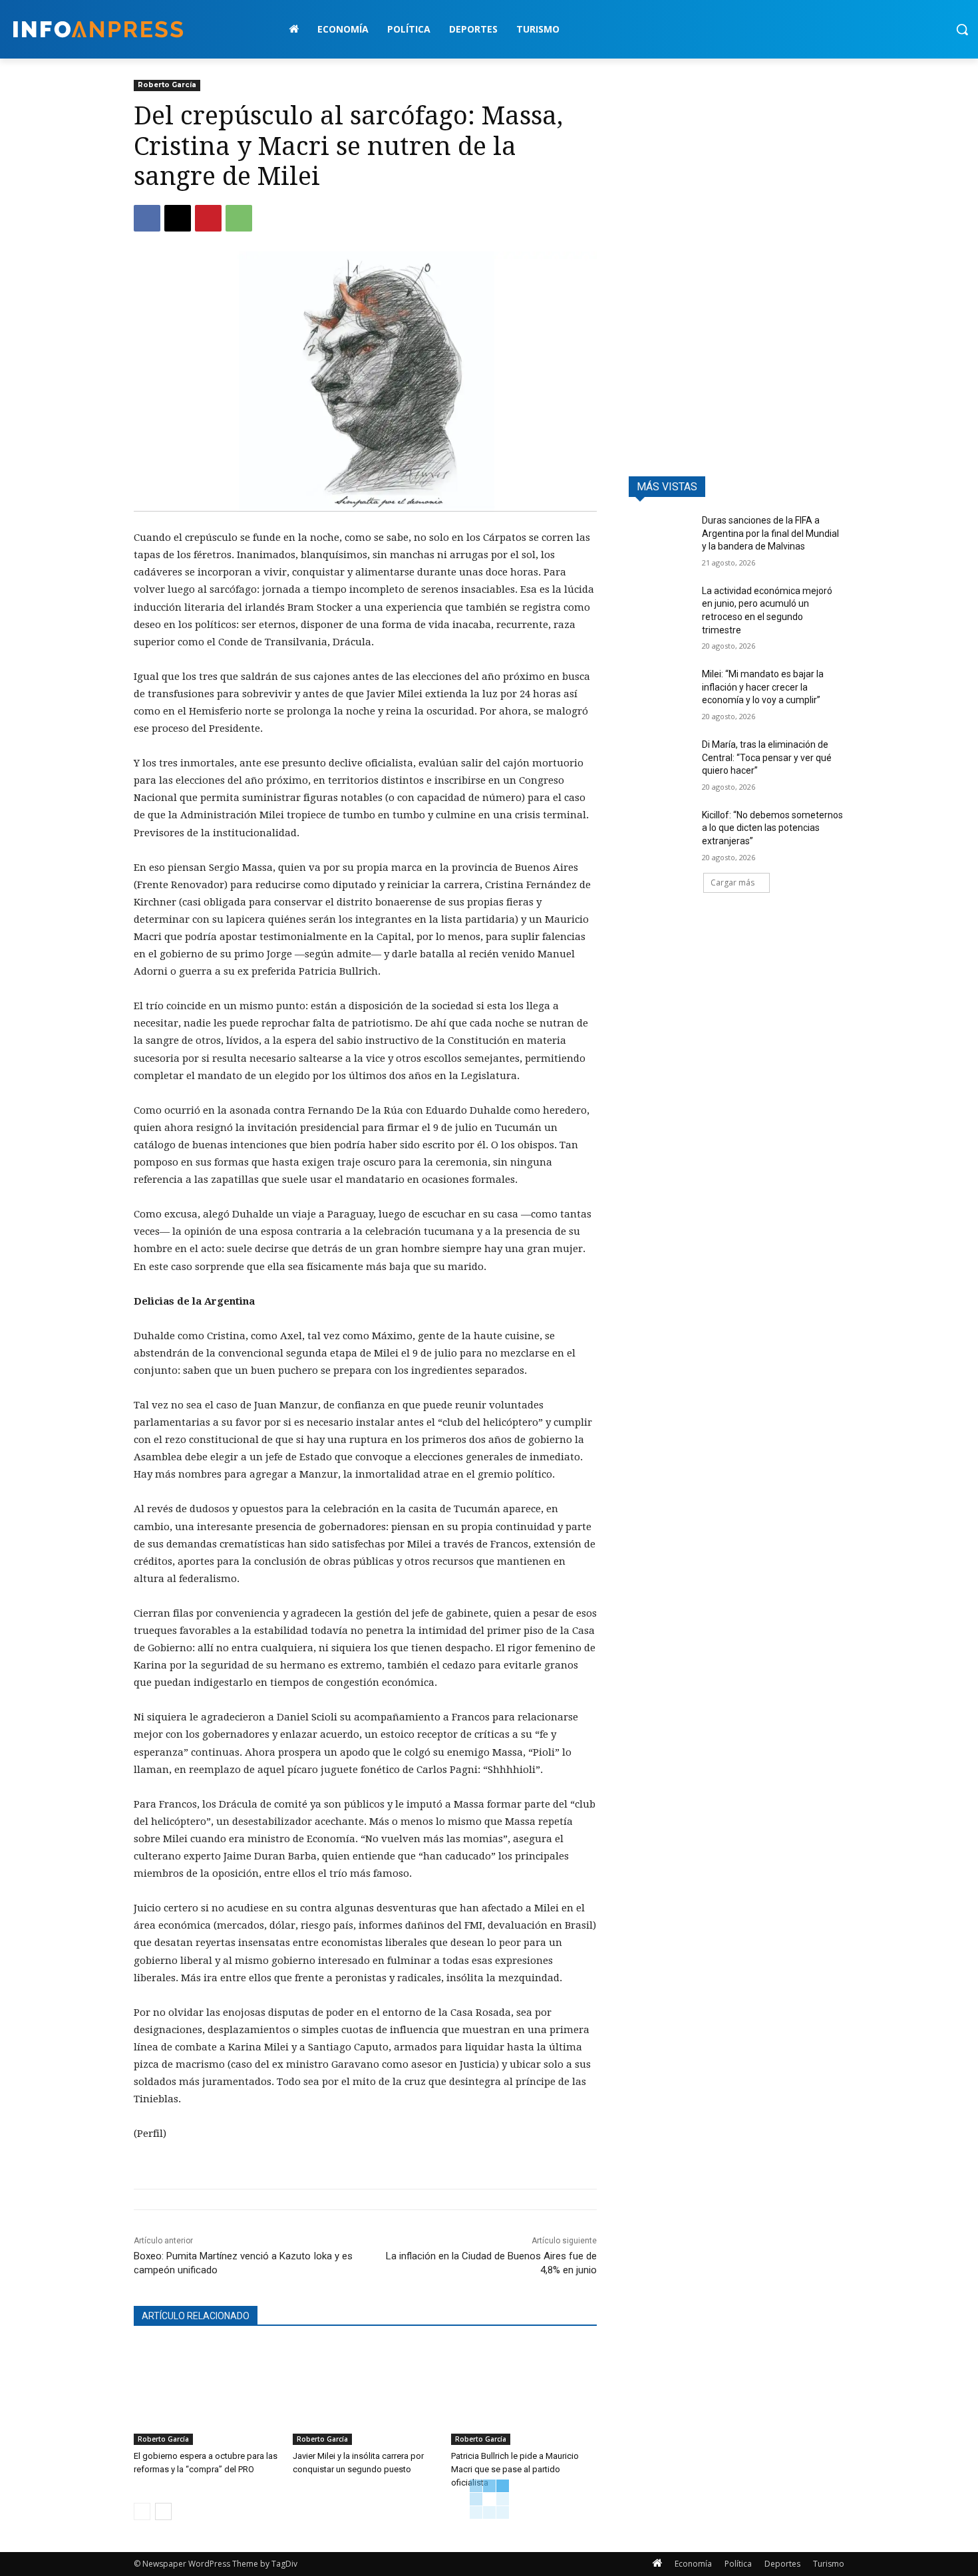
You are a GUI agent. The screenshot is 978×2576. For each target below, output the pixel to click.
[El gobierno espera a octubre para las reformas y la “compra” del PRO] (207, 2394)
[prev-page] (142, 2511)
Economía (693, 2564)
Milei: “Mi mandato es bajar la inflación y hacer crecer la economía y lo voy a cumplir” (763, 687)
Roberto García (167, 85)
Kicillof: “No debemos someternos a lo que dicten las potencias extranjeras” (772, 828)
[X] (178, 218)
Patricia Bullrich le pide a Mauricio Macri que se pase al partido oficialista (515, 2469)
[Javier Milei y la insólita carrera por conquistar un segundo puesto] (366, 2394)
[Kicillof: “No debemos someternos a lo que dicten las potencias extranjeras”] (661, 832)
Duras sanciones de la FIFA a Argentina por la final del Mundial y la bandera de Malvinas (770, 533)
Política (738, 2564)
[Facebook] (147, 218)
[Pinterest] (208, 218)
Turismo (829, 2564)
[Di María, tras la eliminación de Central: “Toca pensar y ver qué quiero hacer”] (661, 761)
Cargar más (733, 883)
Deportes (782, 2564)
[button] (962, 29)
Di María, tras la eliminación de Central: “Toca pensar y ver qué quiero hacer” (767, 757)
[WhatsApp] (239, 218)
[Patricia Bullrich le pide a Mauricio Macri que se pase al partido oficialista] (524, 2394)
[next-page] (163, 2511)
